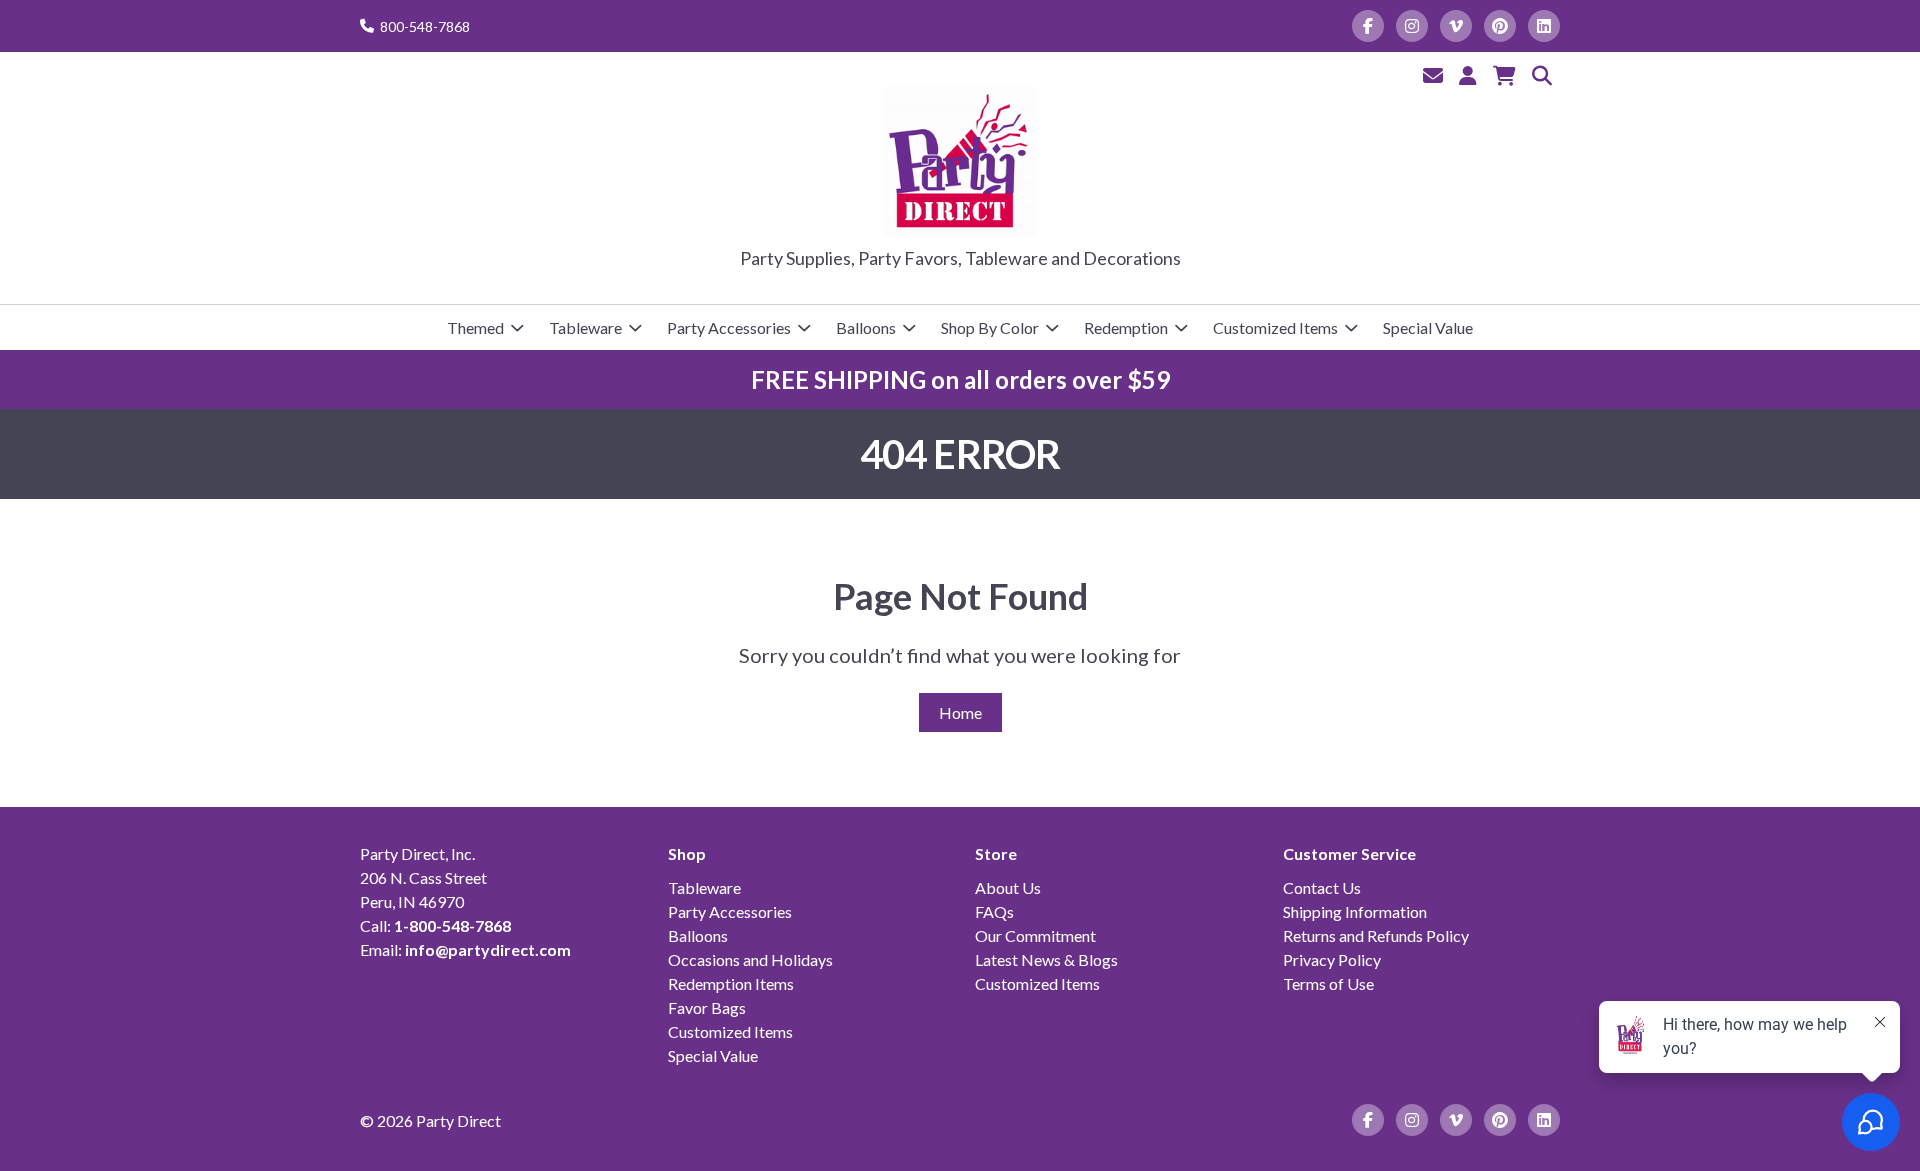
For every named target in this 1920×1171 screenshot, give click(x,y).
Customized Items (1275, 327)
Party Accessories (729, 327)
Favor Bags (707, 1007)
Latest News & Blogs (1046, 959)
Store (996, 853)
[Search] (1542, 75)
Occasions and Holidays (750, 959)
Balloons (866, 327)
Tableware (585, 327)
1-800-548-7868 (452, 925)
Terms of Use (1328, 983)
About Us (1008, 887)
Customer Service (1349, 853)
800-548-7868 (425, 26)
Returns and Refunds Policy (1376, 935)
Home (960, 712)
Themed (475, 327)
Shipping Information (1355, 911)
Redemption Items (731, 983)
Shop (687, 853)
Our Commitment (1035, 935)
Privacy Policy (1332, 959)
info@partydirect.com (488, 949)
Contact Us (1322, 887)
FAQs (994, 911)
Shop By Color (990, 327)
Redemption (1126, 327)
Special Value (1428, 327)
